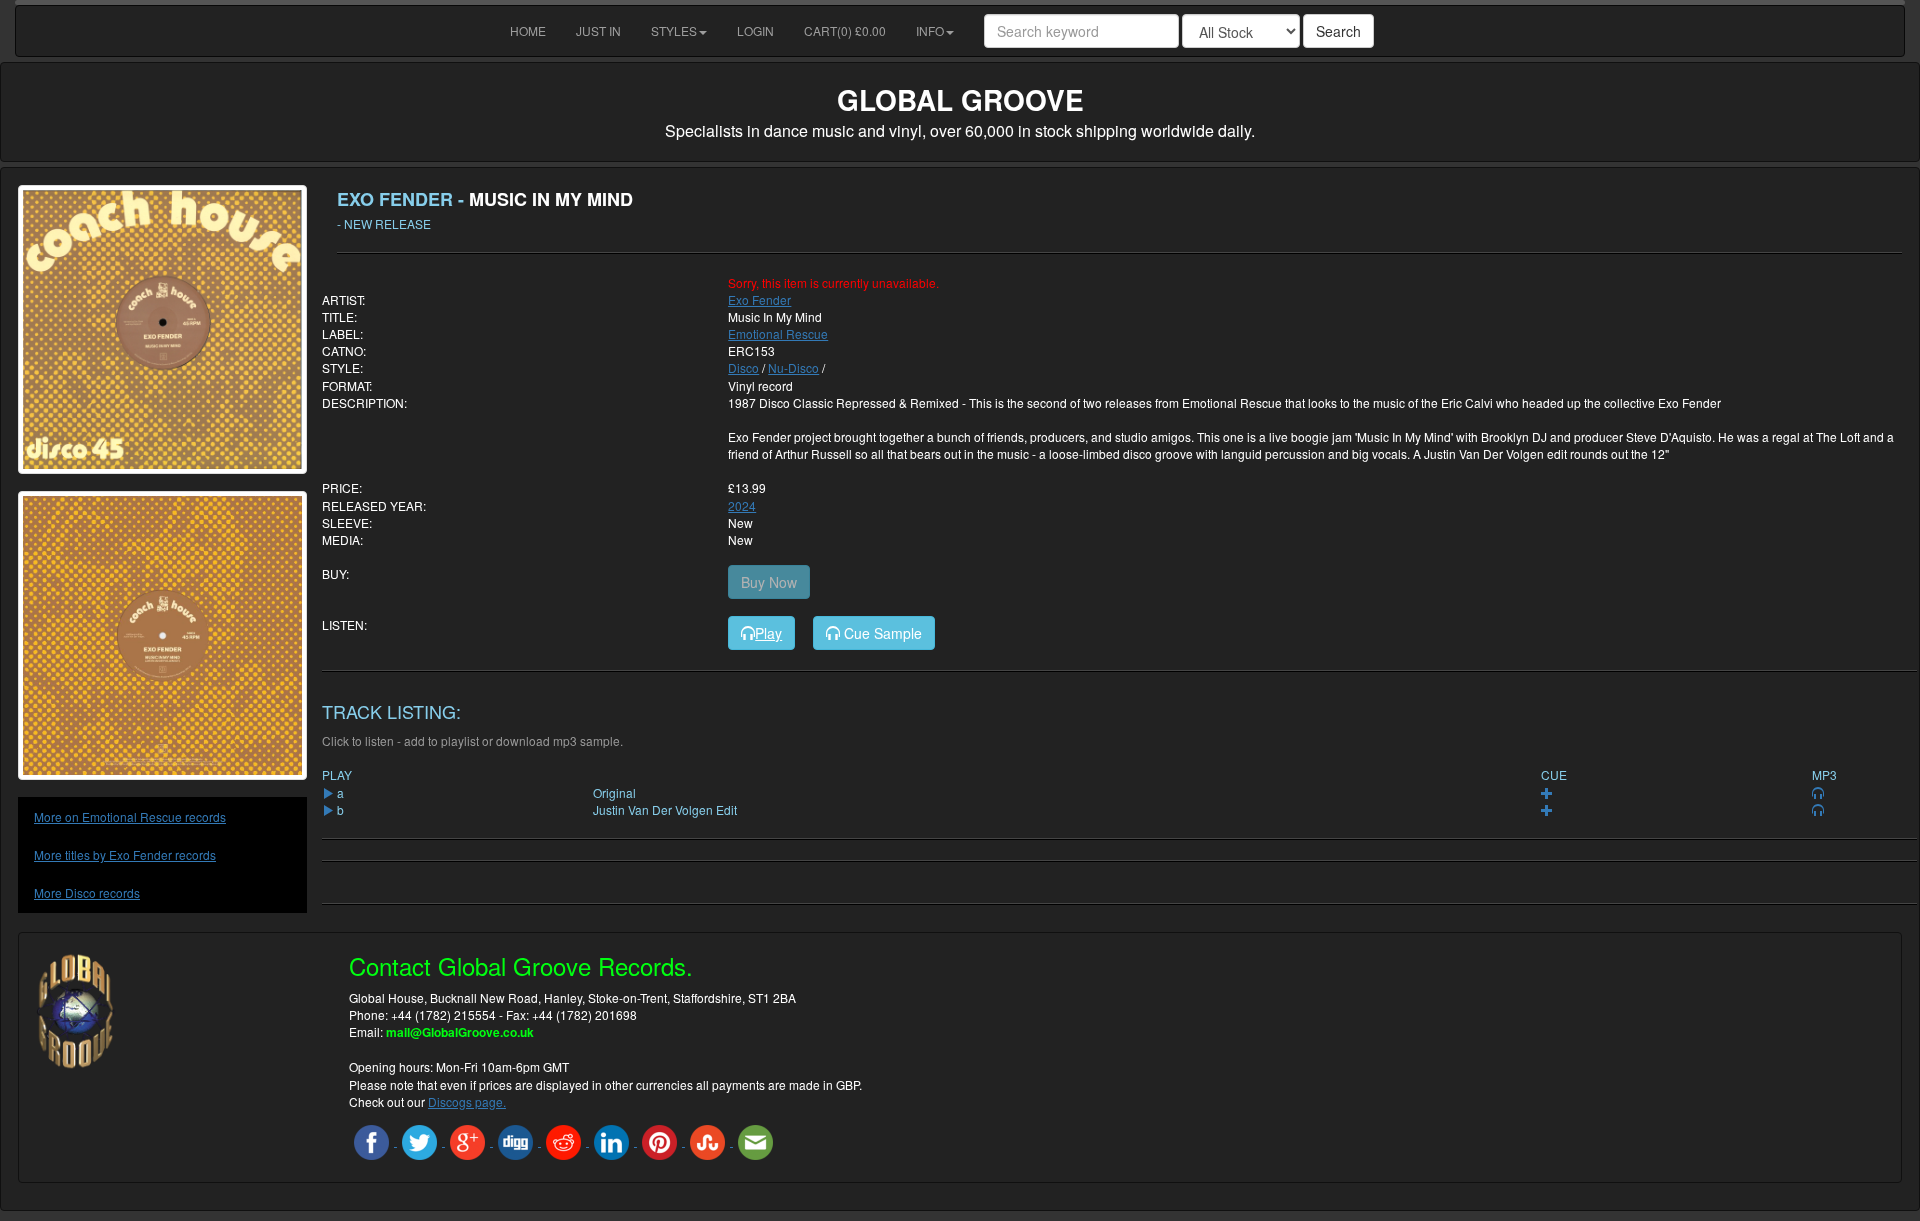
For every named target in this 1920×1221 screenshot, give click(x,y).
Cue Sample (881, 633)
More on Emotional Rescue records (130, 816)
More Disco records (87, 892)
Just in (598, 30)
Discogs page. (467, 1101)
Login (755, 30)
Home (528, 30)
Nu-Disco (793, 367)
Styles (674, 30)
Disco (743, 367)
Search (1338, 31)
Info (930, 30)
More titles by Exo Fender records (125, 854)
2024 (742, 505)
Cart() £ (845, 30)
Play (768, 633)
